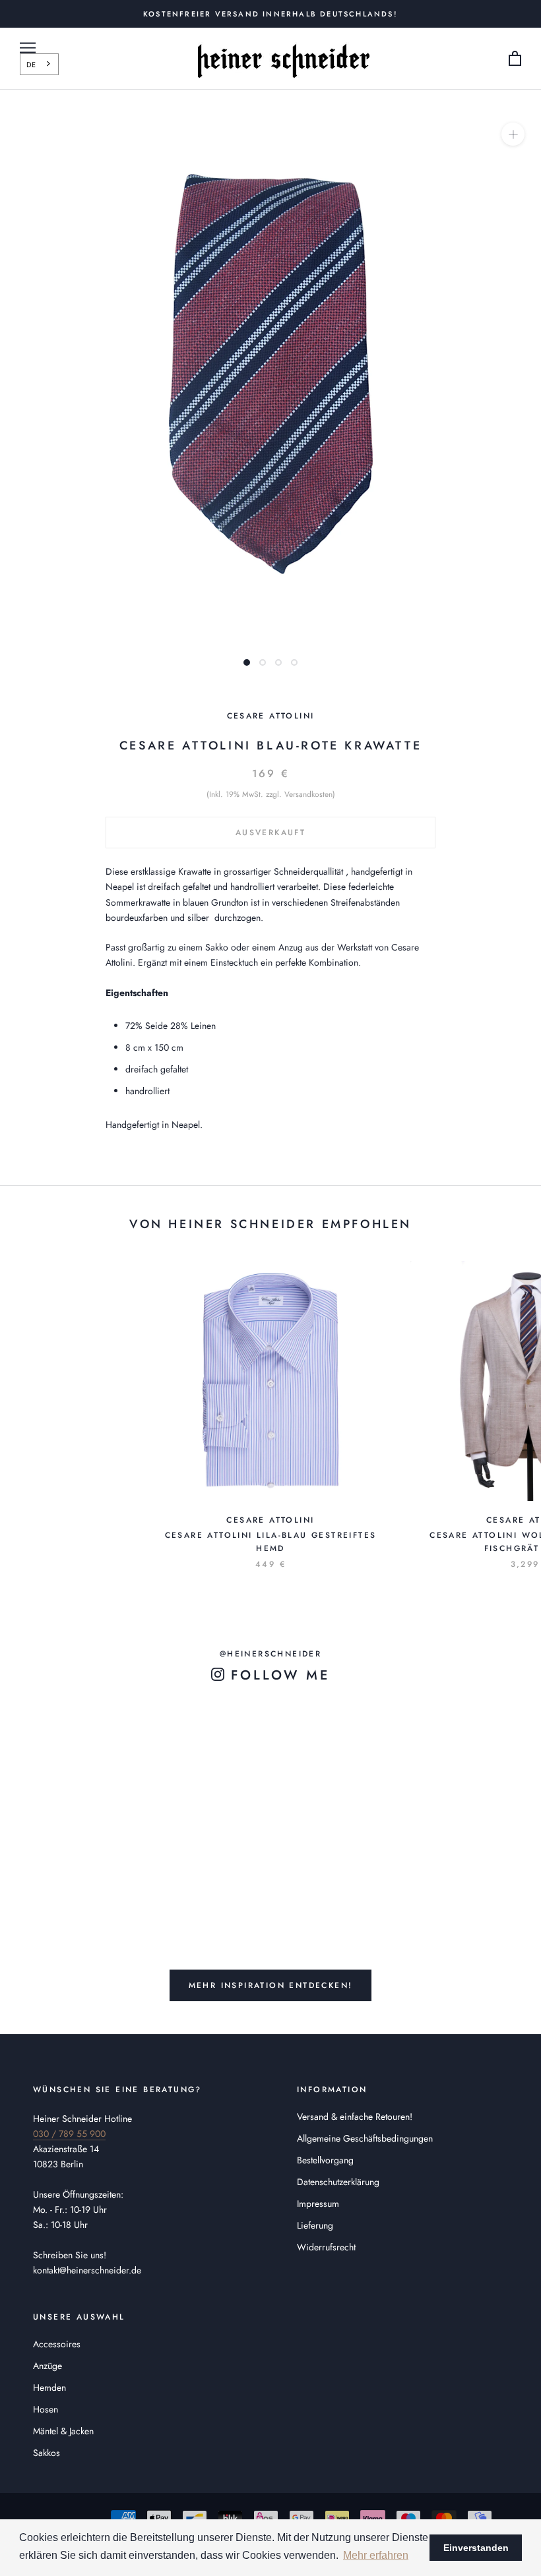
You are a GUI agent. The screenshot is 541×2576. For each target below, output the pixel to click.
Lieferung (315, 2225)
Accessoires (57, 2344)
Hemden (49, 2387)
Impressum (318, 2204)
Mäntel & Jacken (63, 2431)
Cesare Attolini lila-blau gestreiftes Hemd (271, 1542)
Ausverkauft (270, 833)
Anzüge (48, 2366)
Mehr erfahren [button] (376, 2555)
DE (31, 65)
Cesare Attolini (271, 716)
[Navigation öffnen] (28, 48)
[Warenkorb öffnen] (515, 59)
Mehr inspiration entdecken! (271, 1985)
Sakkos (47, 2453)
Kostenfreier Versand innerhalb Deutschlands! (270, 14)
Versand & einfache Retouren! (355, 2117)
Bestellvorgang (325, 2160)
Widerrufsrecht (326, 2247)
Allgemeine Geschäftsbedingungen (365, 2138)
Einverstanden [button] (476, 2548)
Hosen (46, 2409)
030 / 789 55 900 (69, 2134)
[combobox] (39, 64)
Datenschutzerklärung (338, 2182)
